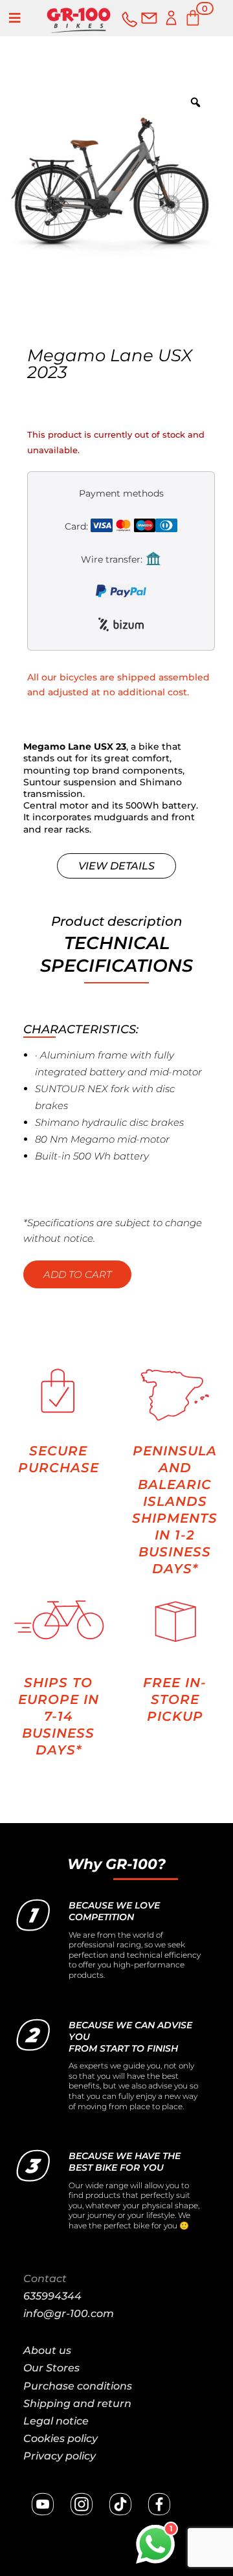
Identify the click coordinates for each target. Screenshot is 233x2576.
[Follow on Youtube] (43, 2504)
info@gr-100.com (69, 2313)
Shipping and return (77, 2403)
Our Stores (51, 2368)
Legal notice (56, 2421)
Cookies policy (61, 2438)
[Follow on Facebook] (159, 2504)
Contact (45, 2279)
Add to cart (77, 1274)
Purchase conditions (78, 2386)
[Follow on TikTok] (120, 2504)
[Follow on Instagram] (82, 2504)
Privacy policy (60, 2456)
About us (47, 2350)
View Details (116, 866)
